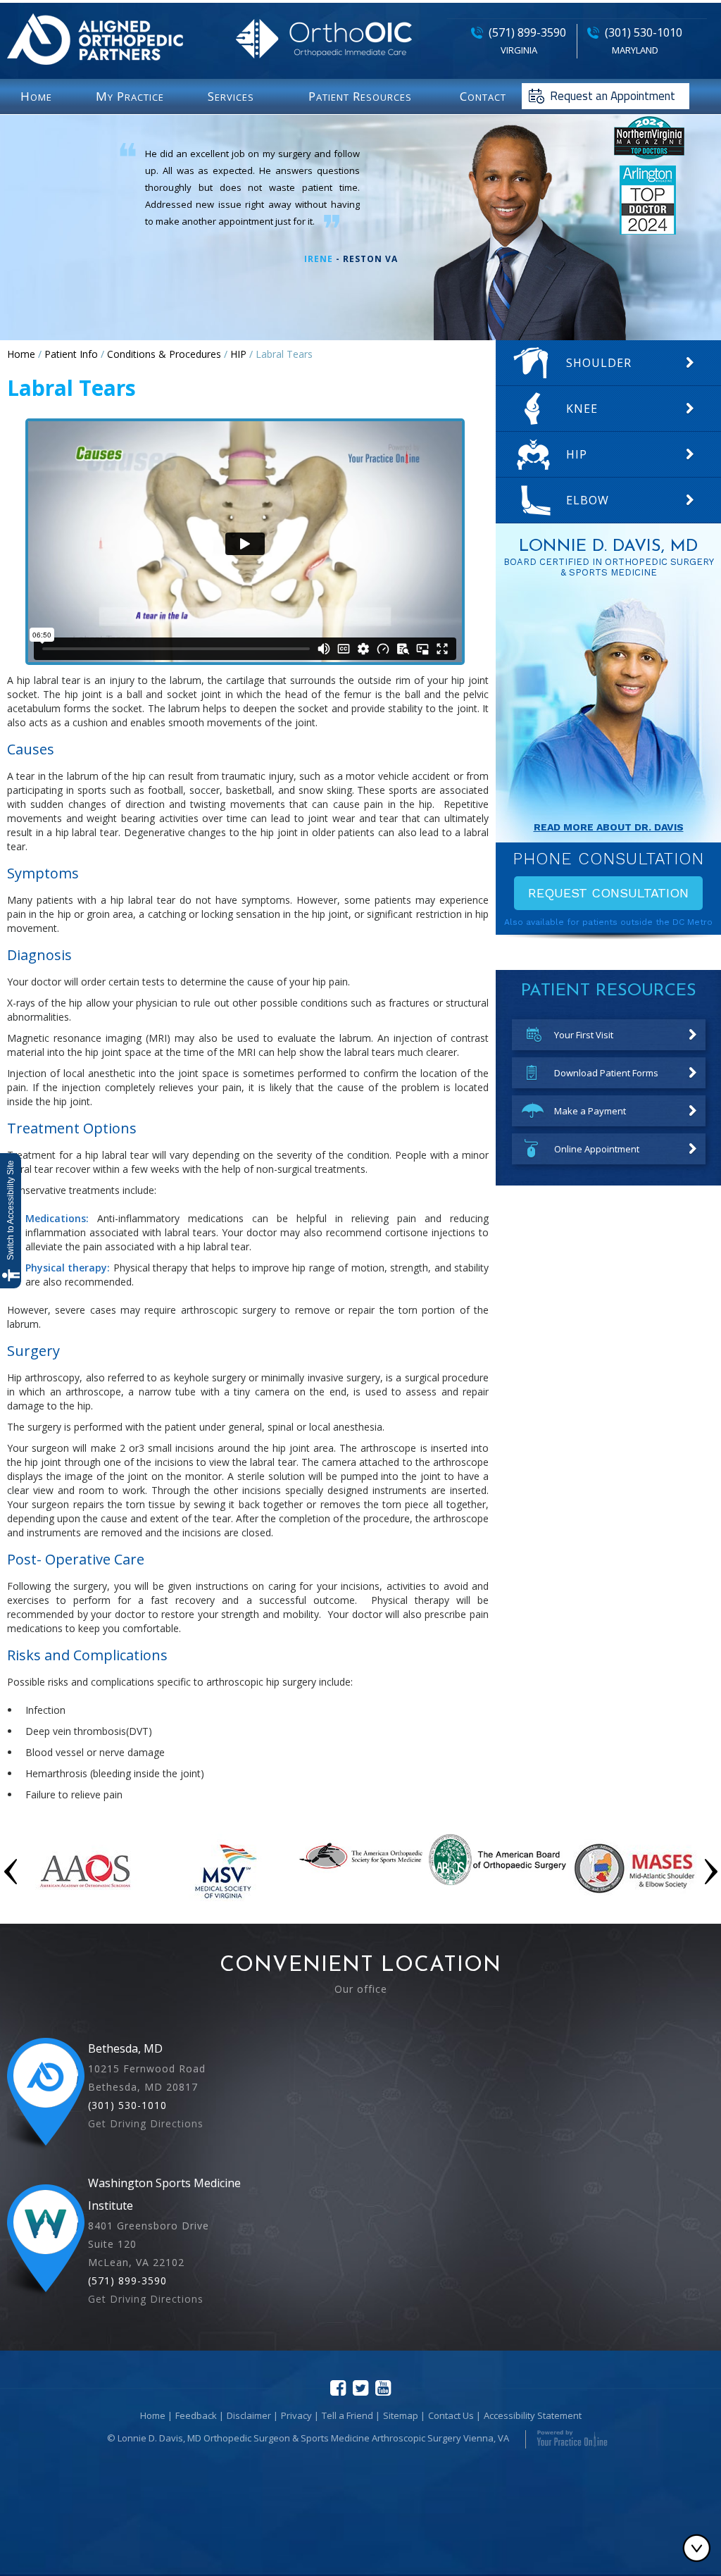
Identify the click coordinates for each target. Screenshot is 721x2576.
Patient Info (71, 354)
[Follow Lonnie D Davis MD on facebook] (338, 2388)
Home (21, 354)
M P (130, 96)
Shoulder (599, 363)
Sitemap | (404, 2415)
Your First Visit (584, 1035)
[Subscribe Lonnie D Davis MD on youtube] (383, 2388)
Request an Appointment (613, 96)
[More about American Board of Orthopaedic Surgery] (497, 1882)
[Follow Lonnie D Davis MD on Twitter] (360, 2388)
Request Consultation (608, 893)
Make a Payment (590, 1111)
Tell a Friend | (351, 2415)
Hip (577, 454)
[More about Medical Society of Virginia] (224, 1902)
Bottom (700, 2548)
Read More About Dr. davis (609, 827)
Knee (582, 409)
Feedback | (200, 2415)
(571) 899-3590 (527, 32)
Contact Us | (454, 2415)
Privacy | (300, 2415)
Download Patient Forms (606, 1073)
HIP (238, 354)
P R (360, 96)
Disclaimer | (252, 2415)
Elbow (588, 500)
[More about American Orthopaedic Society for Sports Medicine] (361, 1872)
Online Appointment (597, 1149)
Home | (156, 2415)
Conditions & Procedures (164, 354)
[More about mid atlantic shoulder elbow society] (634, 1902)
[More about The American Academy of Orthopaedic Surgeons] (86, 1902)
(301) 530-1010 (644, 32)
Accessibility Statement (533, 2415)
